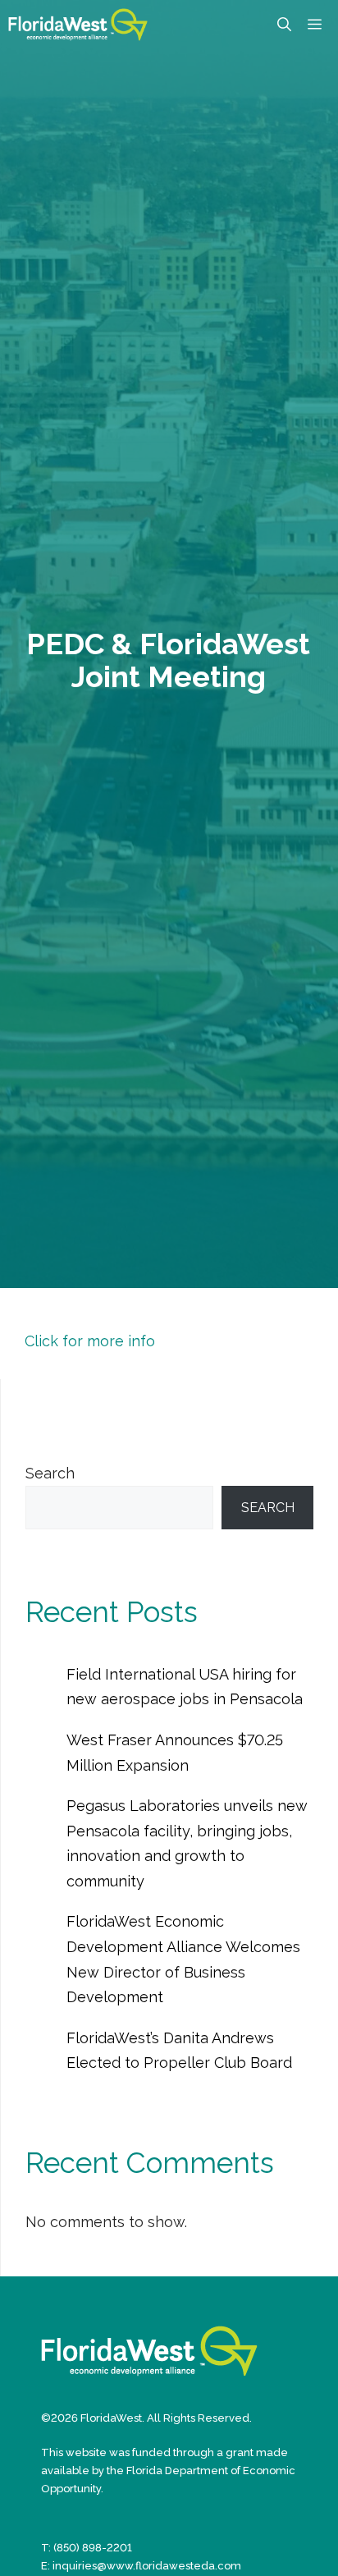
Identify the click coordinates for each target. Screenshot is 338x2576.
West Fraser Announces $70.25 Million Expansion (175, 1753)
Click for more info (90, 1341)
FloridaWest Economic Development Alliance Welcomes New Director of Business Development (183, 1959)
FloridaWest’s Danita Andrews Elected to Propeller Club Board (179, 2051)
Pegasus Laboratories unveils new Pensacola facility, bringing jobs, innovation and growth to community (187, 1843)
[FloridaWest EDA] (78, 25)
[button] (284, 25)
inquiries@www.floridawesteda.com (147, 2566)
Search (50, 1473)
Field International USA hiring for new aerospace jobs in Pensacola (185, 1687)
